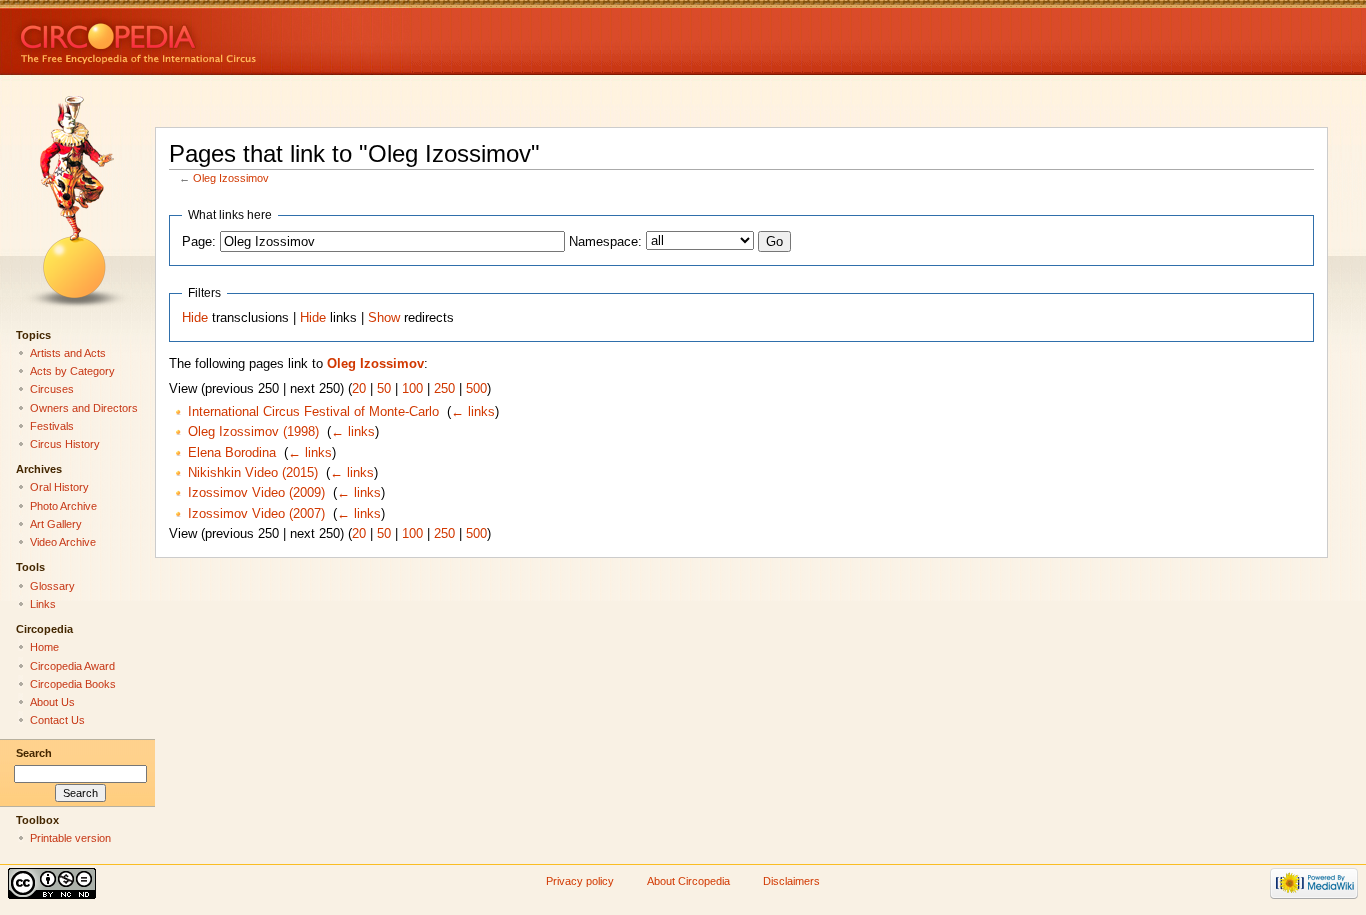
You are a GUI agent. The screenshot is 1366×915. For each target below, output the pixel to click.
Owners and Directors (84, 408)
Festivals (52, 426)
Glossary (52, 586)
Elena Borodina (232, 453)
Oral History (59, 487)
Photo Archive (63, 506)
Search (34, 753)
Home (44, 647)
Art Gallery (56, 524)
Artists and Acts (68, 353)
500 (476, 389)
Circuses (52, 389)
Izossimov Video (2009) (256, 493)
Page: (199, 242)
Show (384, 318)
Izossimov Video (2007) (256, 514)
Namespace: (605, 242)
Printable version (70, 838)
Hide (195, 318)
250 (444, 389)
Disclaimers (791, 881)
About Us (52, 702)
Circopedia (205, 37)
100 (412, 389)
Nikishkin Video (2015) (253, 473)
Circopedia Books (73, 684)
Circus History (65, 444)
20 (359, 389)
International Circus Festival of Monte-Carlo (313, 412)
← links (473, 412)
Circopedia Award (72, 666)
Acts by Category (72, 371)
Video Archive (63, 542)
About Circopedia (688, 881)
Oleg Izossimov (231, 178)
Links (43, 604)
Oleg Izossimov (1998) (253, 432)
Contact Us (57, 720)
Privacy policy (580, 881)
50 (384, 389)
